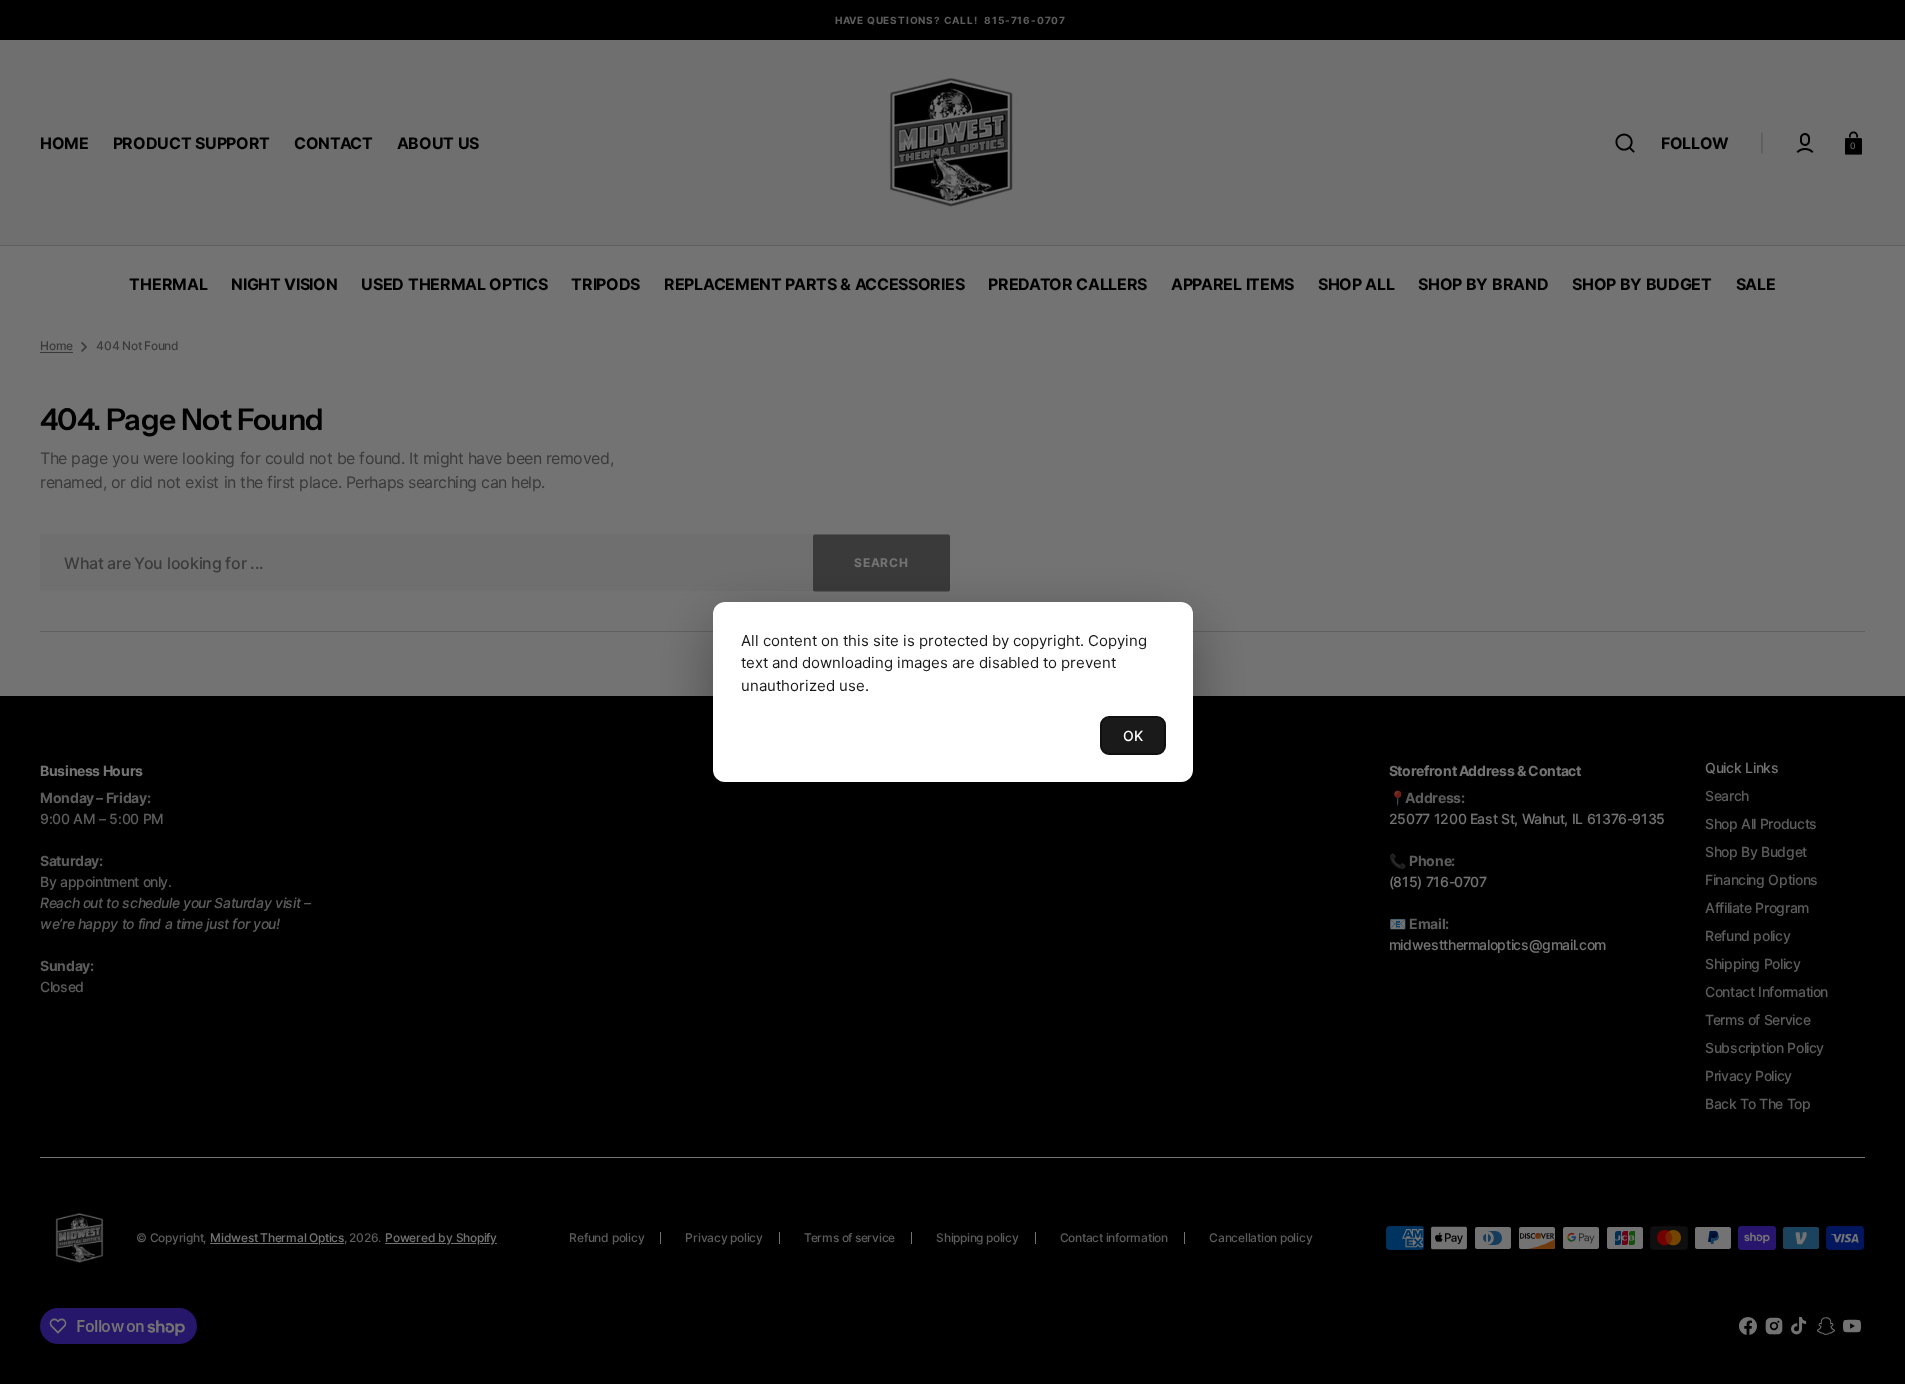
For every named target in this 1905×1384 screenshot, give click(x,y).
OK (1133, 735)
